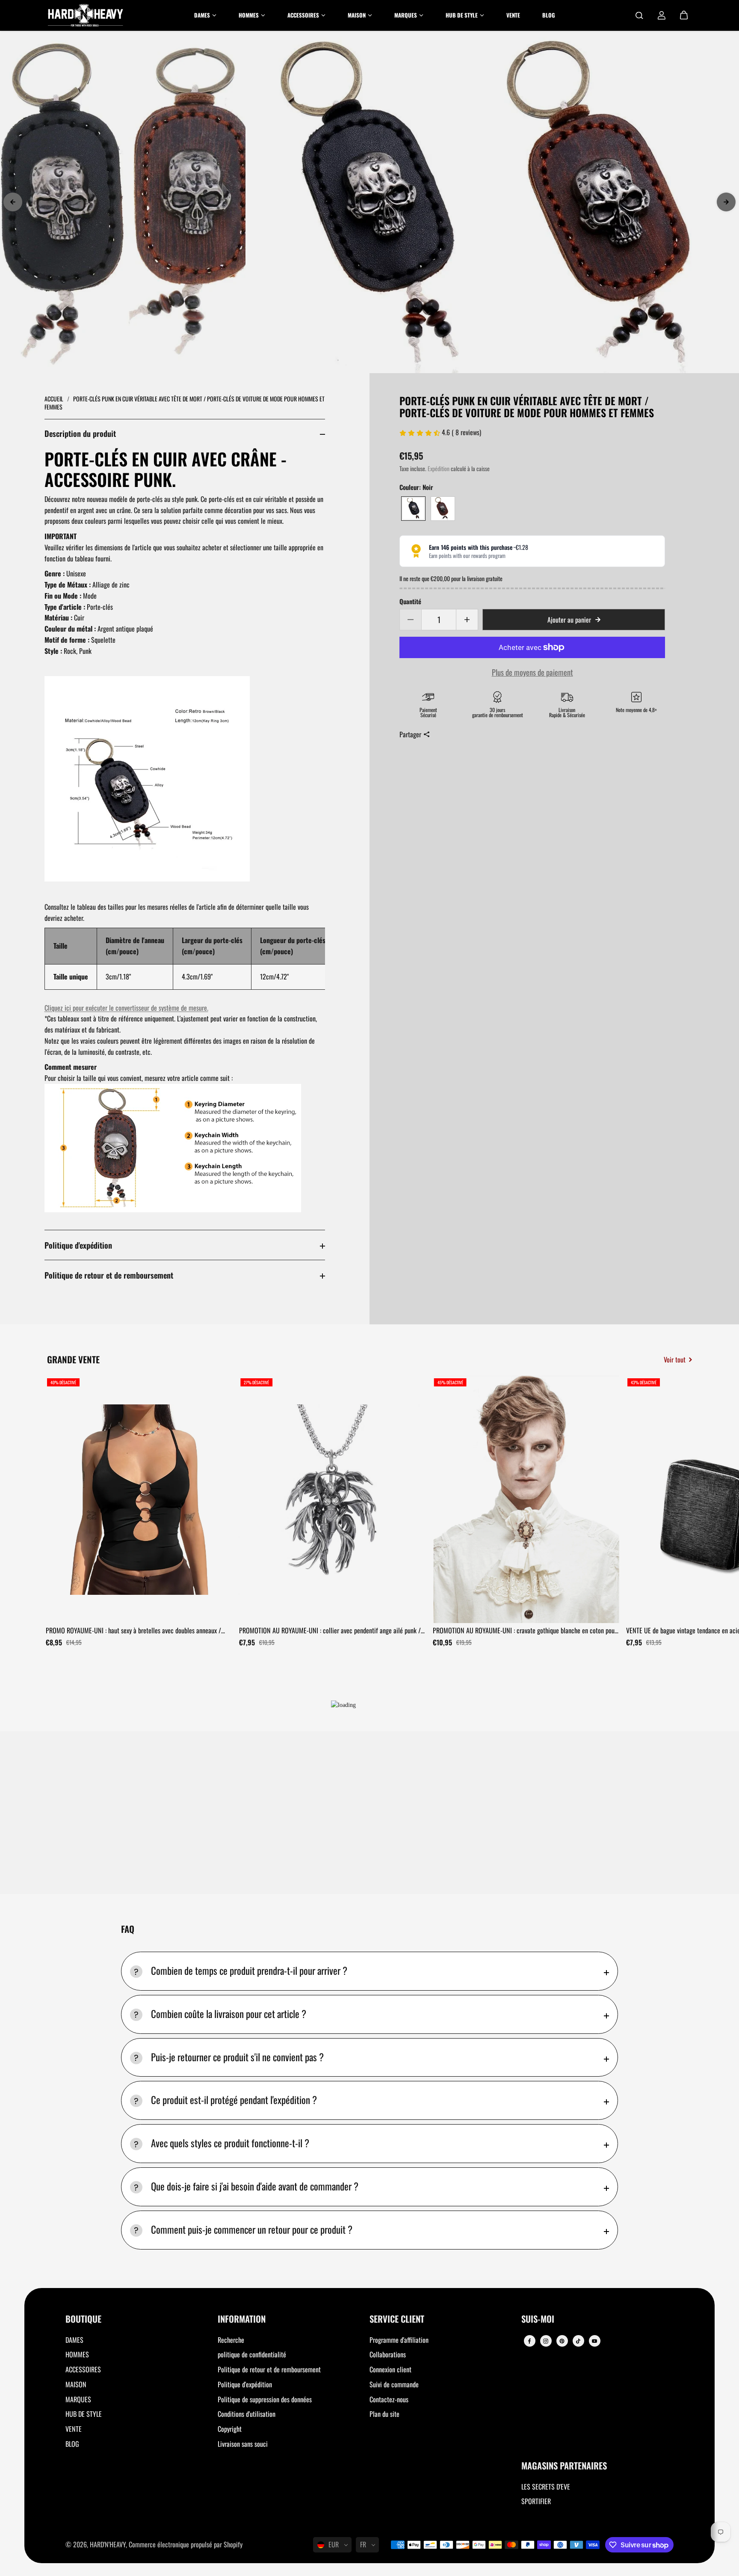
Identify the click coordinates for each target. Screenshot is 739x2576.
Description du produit (80, 433)
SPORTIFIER (536, 2501)
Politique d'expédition (78, 1245)
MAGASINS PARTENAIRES (564, 2466)
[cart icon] (684, 15)
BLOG (72, 2444)
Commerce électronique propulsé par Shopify (186, 2544)
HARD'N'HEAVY (108, 2544)
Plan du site (384, 2414)
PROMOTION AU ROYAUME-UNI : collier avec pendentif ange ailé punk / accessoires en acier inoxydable (330, 1631)
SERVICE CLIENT (397, 2319)
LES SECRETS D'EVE (546, 2487)
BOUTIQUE (83, 2319)
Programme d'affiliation (399, 2340)
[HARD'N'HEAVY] (86, 15)
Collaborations (388, 2354)
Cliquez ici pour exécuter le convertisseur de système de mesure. (126, 1008)
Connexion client (390, 2369)
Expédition (439, 469)
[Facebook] (529, 2341)
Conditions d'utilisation (247, 2414)
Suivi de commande (394, 2384)
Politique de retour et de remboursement (109, 1275)
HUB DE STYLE (84, 2414)
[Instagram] (546, 2341)
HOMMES (77, 2354)
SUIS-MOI (538, 2319)
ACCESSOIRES (83, 2369)
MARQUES (78, 2399)
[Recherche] (639, 15)
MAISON (76, 2384)
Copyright (230, 2429)
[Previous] (13, 202)
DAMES (74, 2340)
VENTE (74, 2429)
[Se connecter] (662, 15)
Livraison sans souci (243, 2444)
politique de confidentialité (252, 2354)
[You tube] (594, 2341)
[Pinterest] (562, 2341)
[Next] (726, 202)
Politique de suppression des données (265, 2399)
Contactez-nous (389, 2399)
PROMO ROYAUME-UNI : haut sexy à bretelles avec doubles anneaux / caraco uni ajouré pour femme (133, 1631)
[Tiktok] (578, 2341)
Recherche (231, 2340)
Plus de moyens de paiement (532, 672)
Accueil (55, 399)
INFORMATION (242, 2319)
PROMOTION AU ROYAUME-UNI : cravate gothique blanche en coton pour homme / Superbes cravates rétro (525, 1631)
